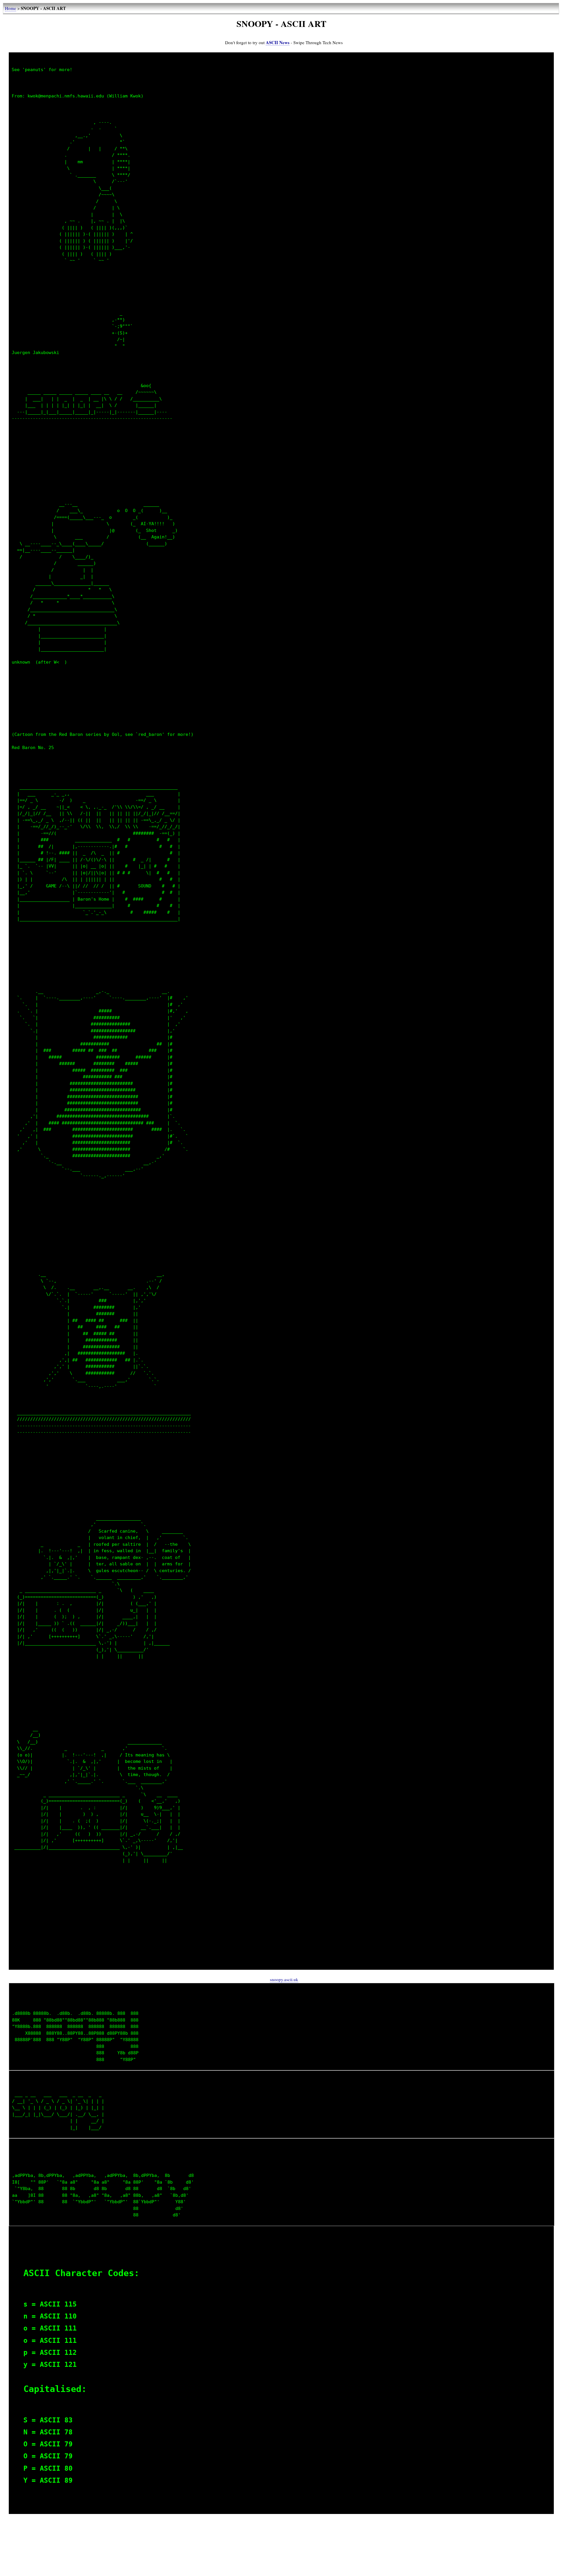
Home (11, 8)
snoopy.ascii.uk (284, 1979)
